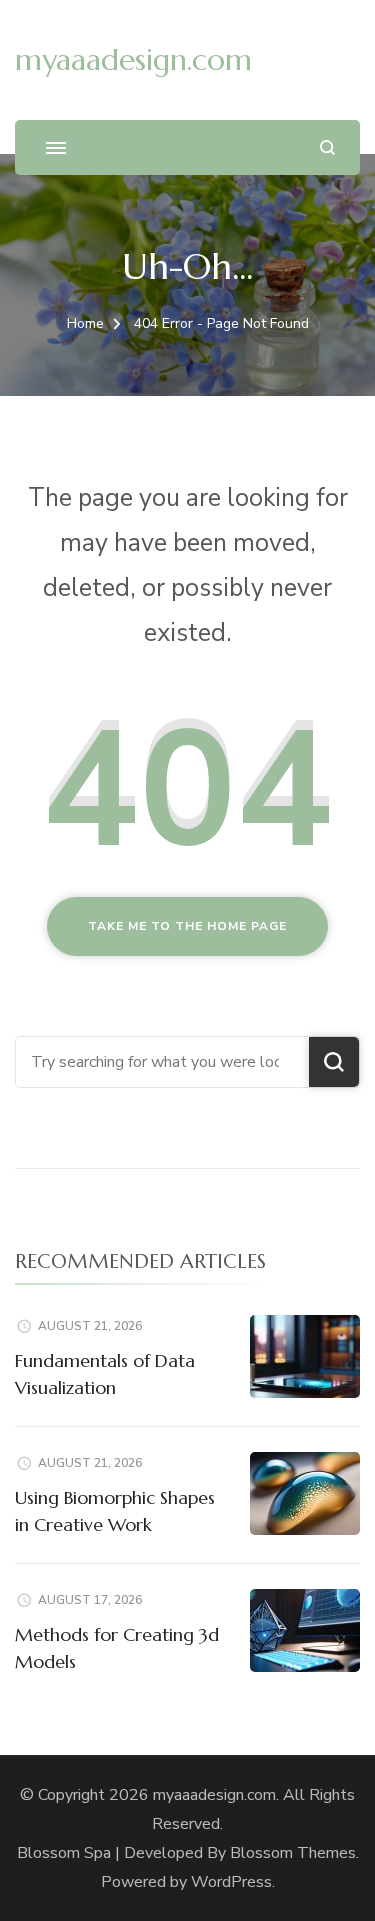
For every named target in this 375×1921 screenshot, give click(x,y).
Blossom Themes (293, 1853)
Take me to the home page (187, 926)
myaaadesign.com (133, 59)
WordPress (231, 1882)
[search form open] (327, 147)
